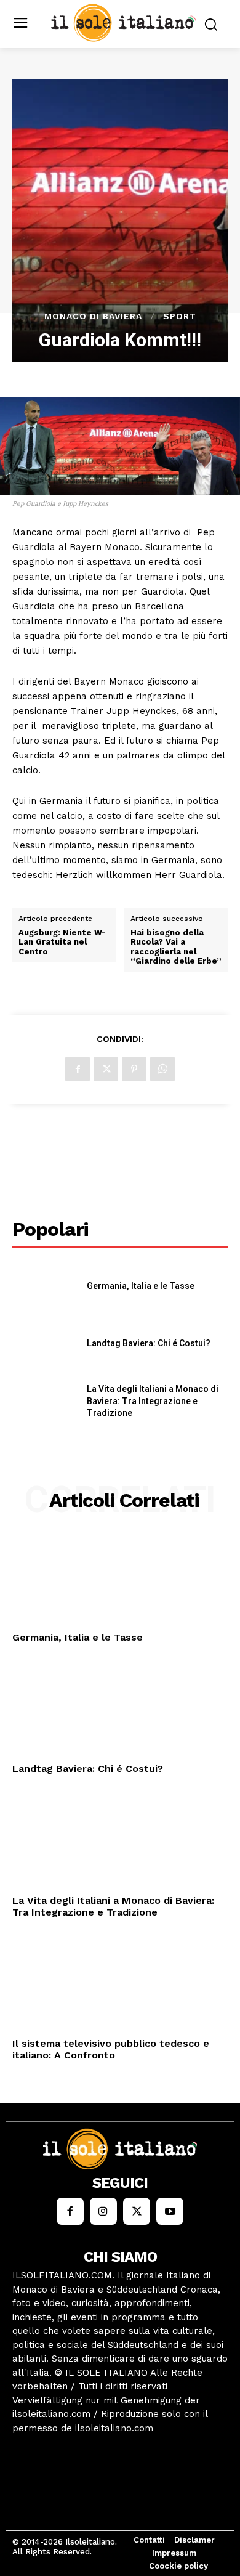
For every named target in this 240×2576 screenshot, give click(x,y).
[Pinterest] (134, 1069)
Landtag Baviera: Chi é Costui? (149, 1343)
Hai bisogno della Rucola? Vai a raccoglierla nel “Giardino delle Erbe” (176, 947)
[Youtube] (170, 2211)
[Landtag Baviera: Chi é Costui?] (45, 1344)
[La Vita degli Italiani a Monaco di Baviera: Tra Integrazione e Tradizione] (45, 1402)
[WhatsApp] (162, 1069)
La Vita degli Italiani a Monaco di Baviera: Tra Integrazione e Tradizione (153, 1401)
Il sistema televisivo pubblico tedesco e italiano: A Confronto (111, 2049)
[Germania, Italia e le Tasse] (45, 1286)
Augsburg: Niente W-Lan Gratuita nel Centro (62, 942)
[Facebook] (78, 1069)
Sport (180, 316)
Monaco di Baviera (93, 316)
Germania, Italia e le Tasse (141, 1286)
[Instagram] (103, 2211)
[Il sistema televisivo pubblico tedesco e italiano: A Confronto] (120, 1985)
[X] (106, 1069)
